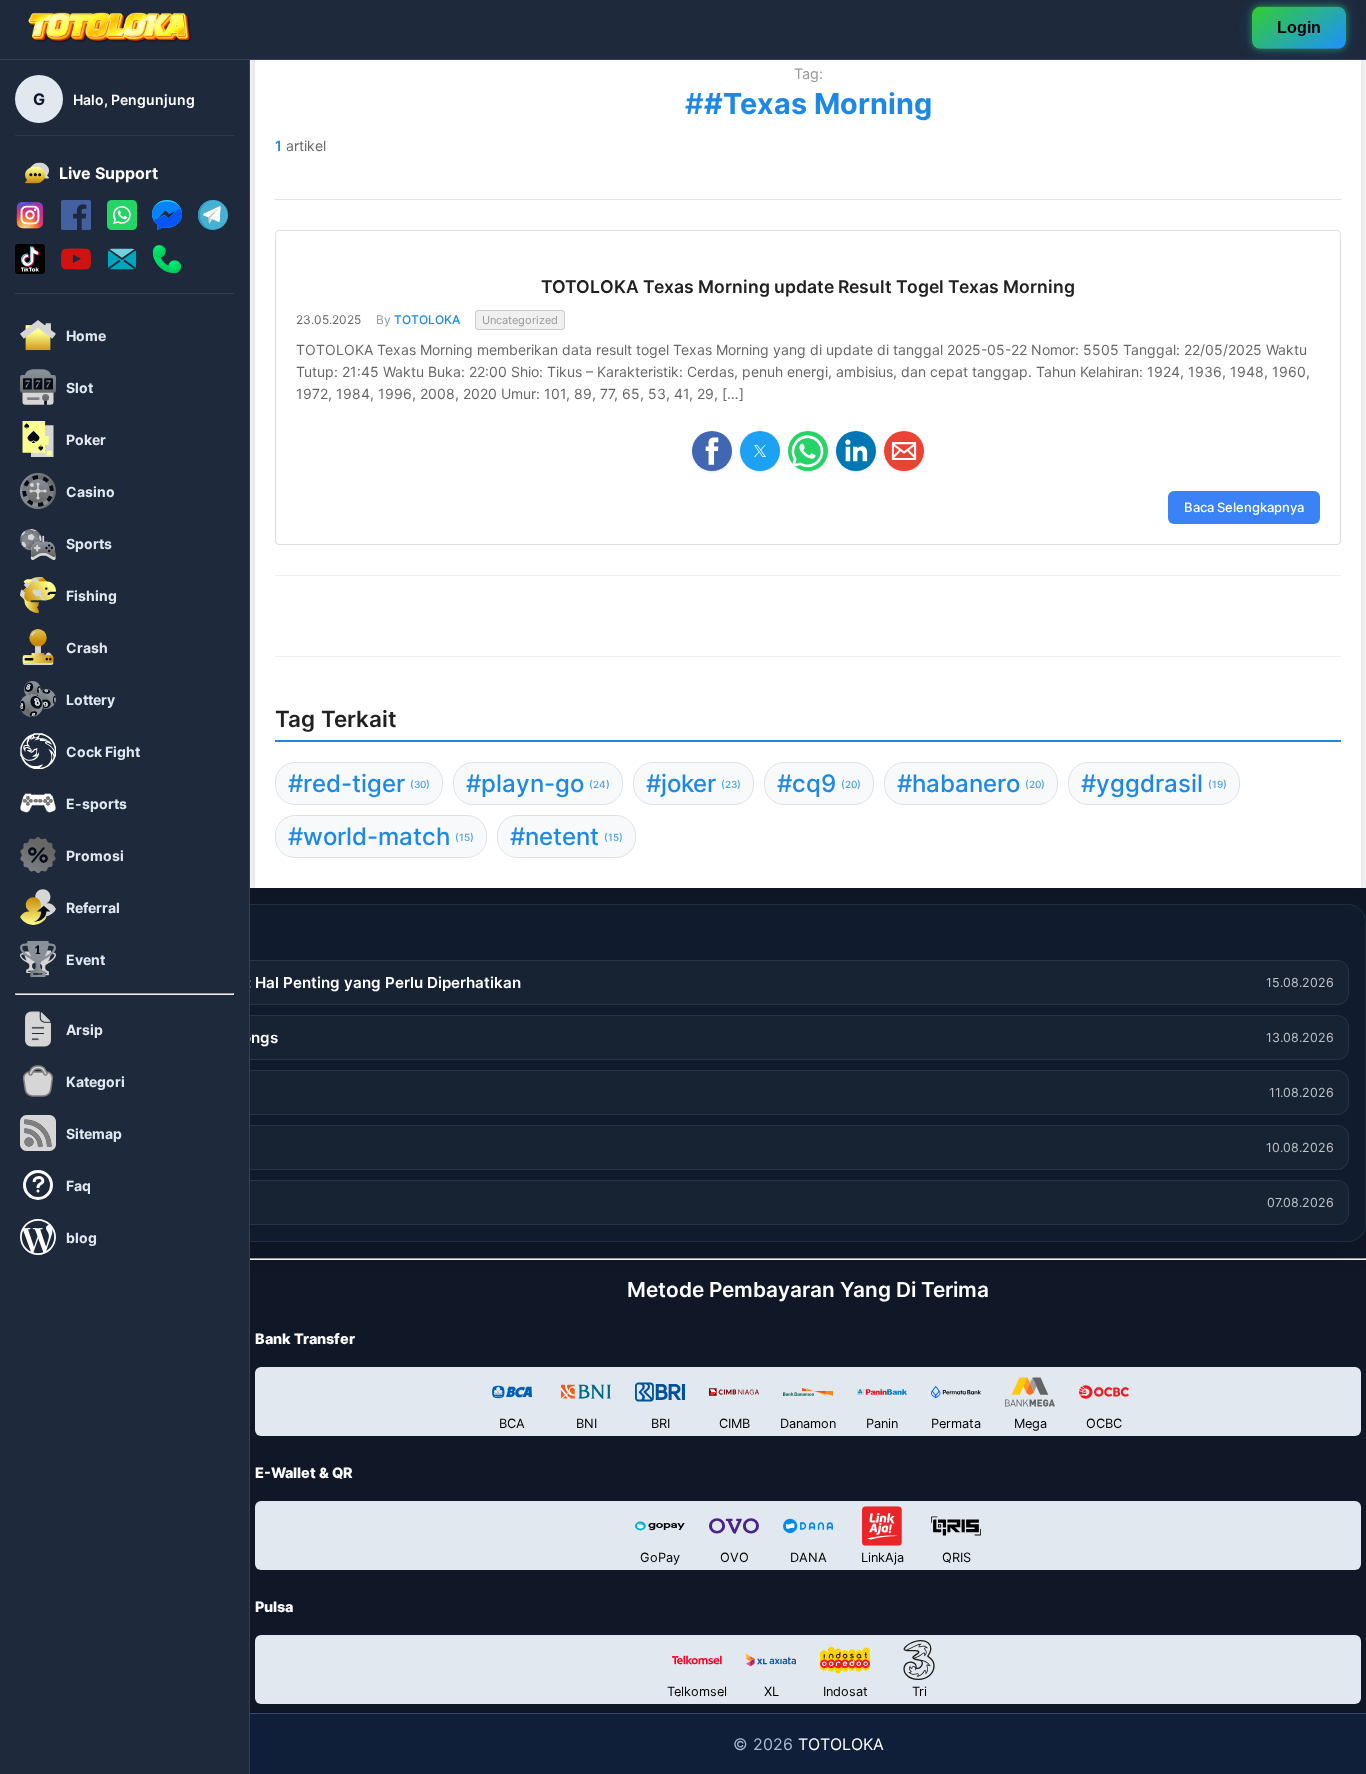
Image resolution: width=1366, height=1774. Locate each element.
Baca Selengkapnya (1244, 507)
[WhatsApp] (122, 224)
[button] (712, 451)
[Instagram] (30, 224)
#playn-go (538, 783)
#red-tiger (359, 783)
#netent (566, 836)
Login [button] (1299, 25)
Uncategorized (520, 319)
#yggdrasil (1154, 783)
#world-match (381, 836)
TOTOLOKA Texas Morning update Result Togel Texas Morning (808, 286)
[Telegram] (213, 224)
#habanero (971, 783)
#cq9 (819, 783)
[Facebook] (76, 224)
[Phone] (167, 268)
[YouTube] (76, 268)
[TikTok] (30, 268)
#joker (693, 783)
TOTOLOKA (427, 318)
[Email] (122, 268)
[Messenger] (167, 224)
